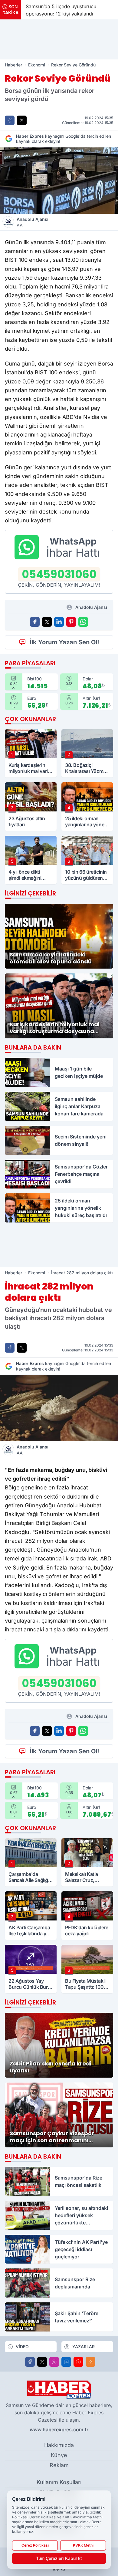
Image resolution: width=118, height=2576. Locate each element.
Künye (59, 2455)
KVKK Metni (83, 2545)
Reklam (59, 2465)
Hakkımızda (59, 2445)
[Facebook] (30, 2362)
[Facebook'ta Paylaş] (10, 120)
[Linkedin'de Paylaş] (59, 622)
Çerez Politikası (35, 2545)
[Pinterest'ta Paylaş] (71, 622)
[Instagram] (54, 2362)
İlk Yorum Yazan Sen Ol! (64, 642)
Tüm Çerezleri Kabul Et (59, 2558)
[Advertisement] (59, 39)
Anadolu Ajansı (33, 222)
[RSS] (90, 2362)
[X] (42, 2362)
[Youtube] (78, 2362)
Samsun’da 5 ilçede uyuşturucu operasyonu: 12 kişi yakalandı (61, 10)
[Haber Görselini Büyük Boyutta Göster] (59, 181)
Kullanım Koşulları (59, 2482)
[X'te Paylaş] (22, 120)
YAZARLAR (84, 2347)
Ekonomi (37, 65)
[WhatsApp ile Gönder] (83, 622)
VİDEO (22, 2347)
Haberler (13, 65)
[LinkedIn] (66, 2362)
